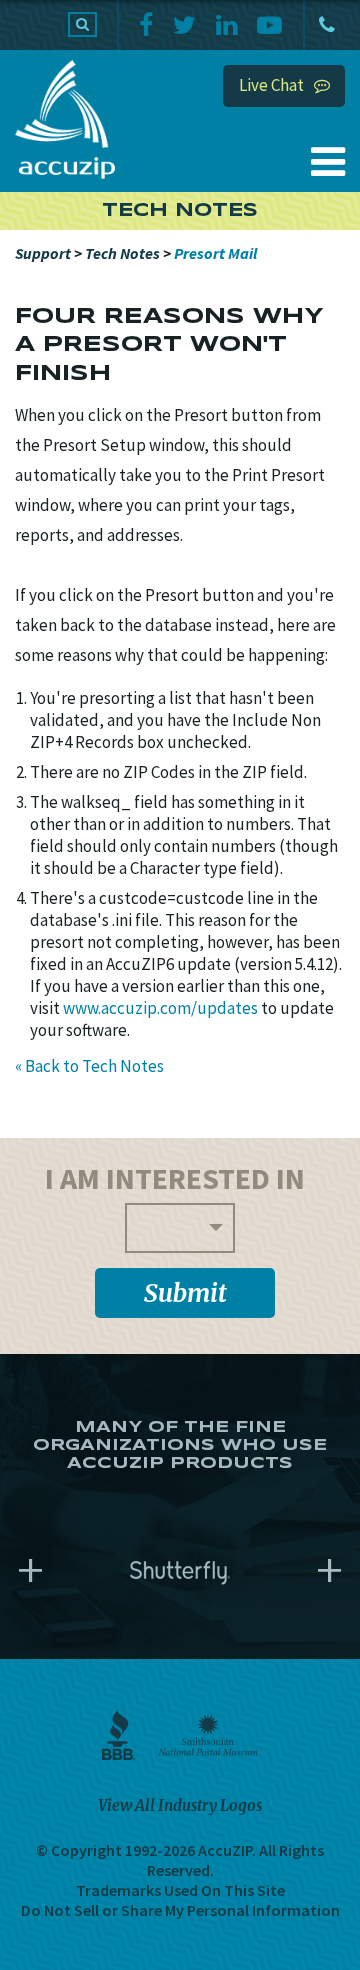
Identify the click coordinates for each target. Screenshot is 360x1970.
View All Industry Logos (180, 1805)
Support (43, 253)
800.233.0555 (325, 25)
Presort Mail (215, 253)
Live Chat (271, 85)
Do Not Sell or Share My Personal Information (180, 1910)
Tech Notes (122, 253)
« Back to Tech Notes (89, 1066)
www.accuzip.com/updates (160, 1008)
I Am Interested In (175, 1178)
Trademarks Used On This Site (180, 1890)
